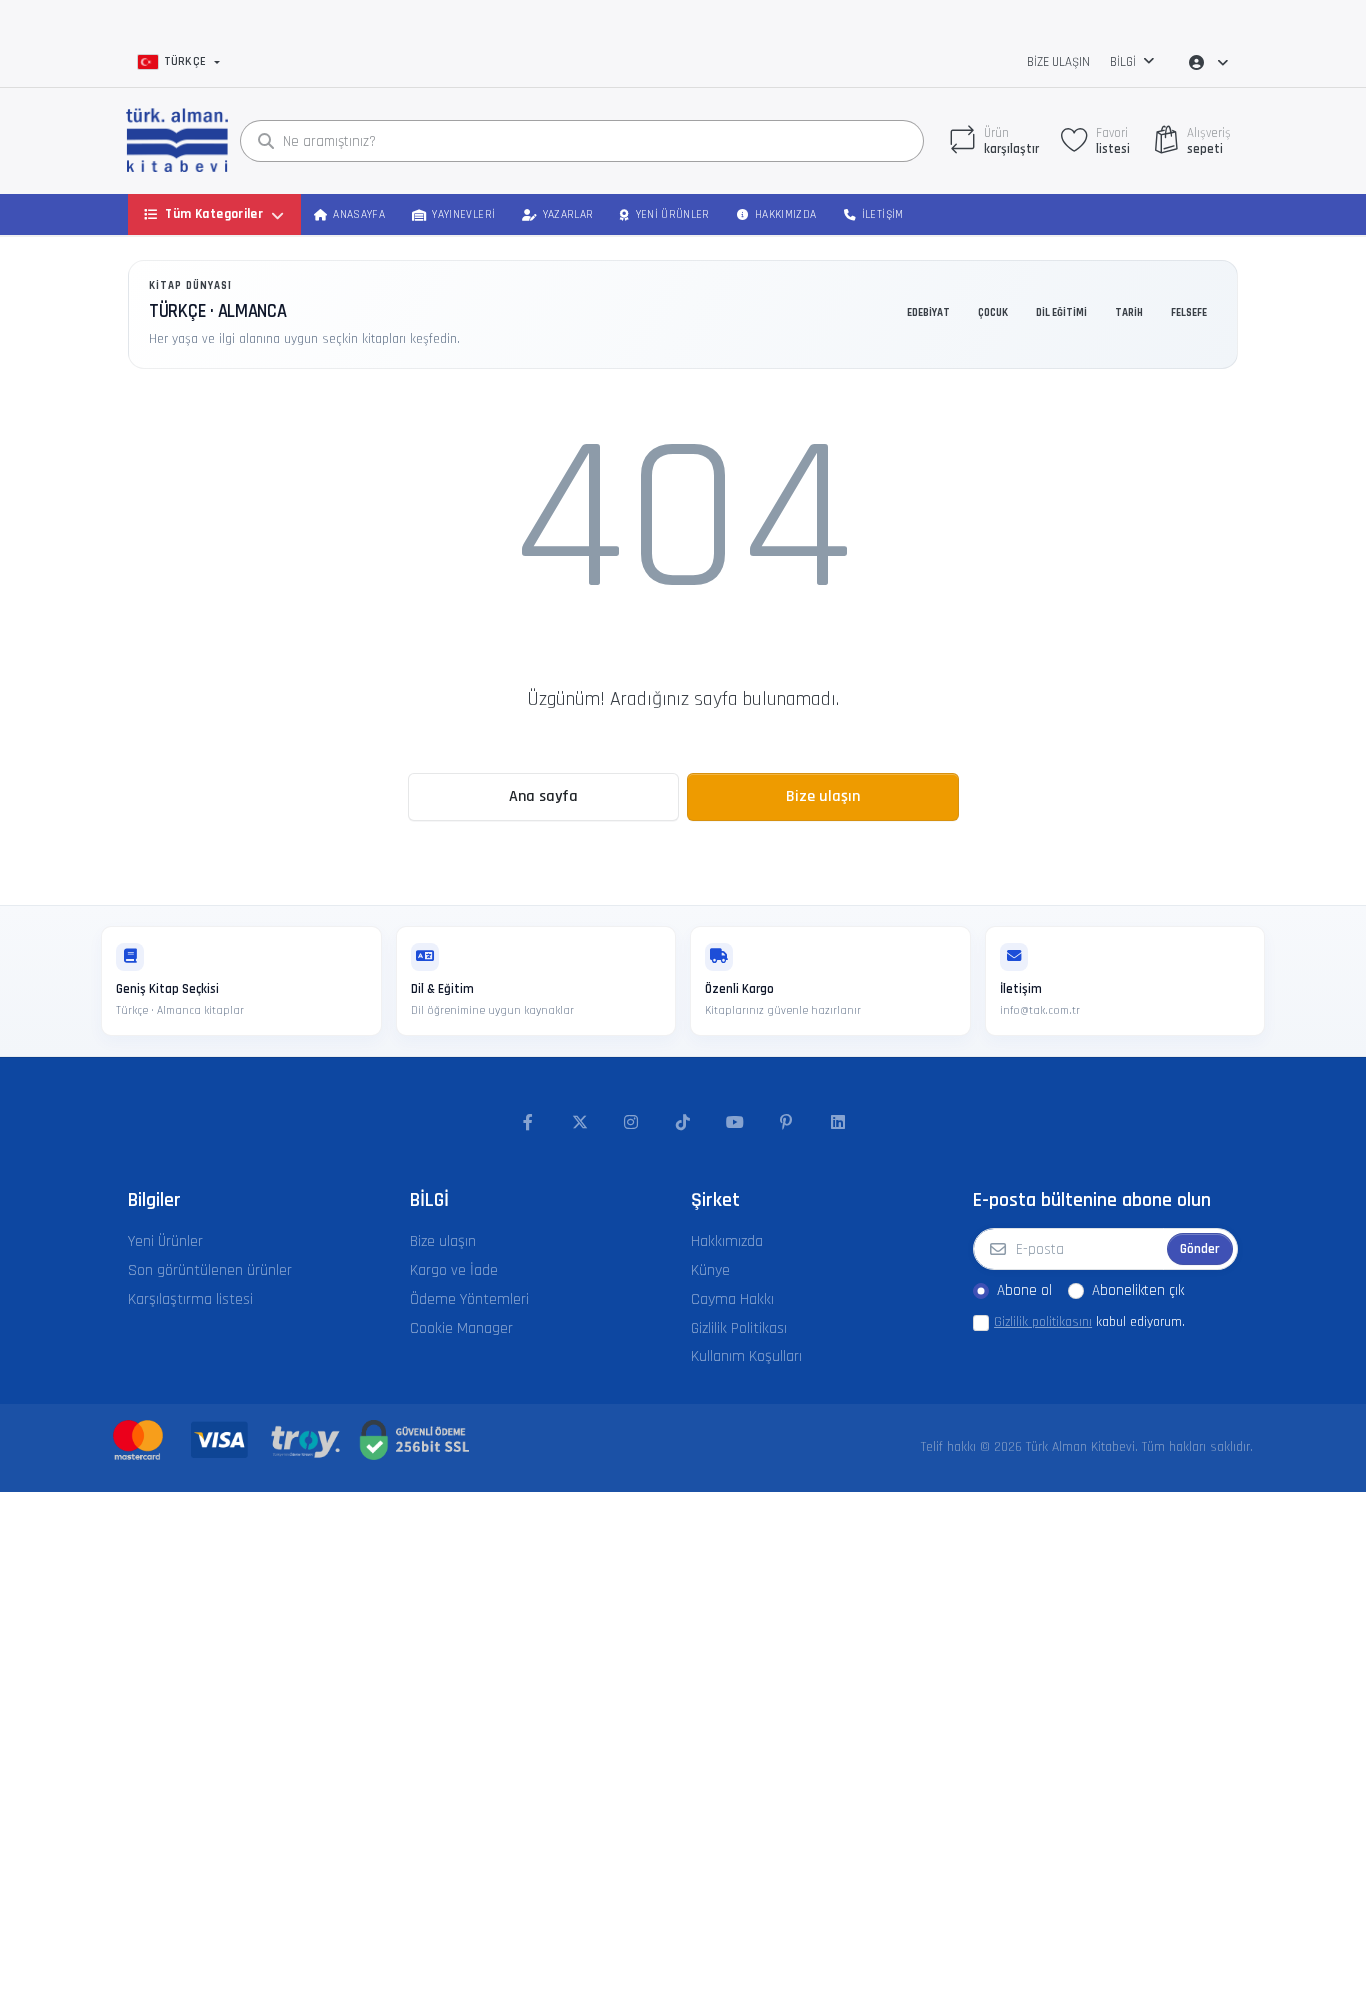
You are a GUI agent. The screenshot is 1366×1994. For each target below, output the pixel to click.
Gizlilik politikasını (1043, 1322)
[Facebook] (528, 1123)
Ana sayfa (543, 796)
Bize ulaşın (1058, 62)
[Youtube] (735, 1123)
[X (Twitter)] (580, 1123)
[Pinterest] (786, 1123)
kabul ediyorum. (1089, 1322)
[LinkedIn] (838, 1123)
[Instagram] (632, 1123)
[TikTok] (683, 1123)
